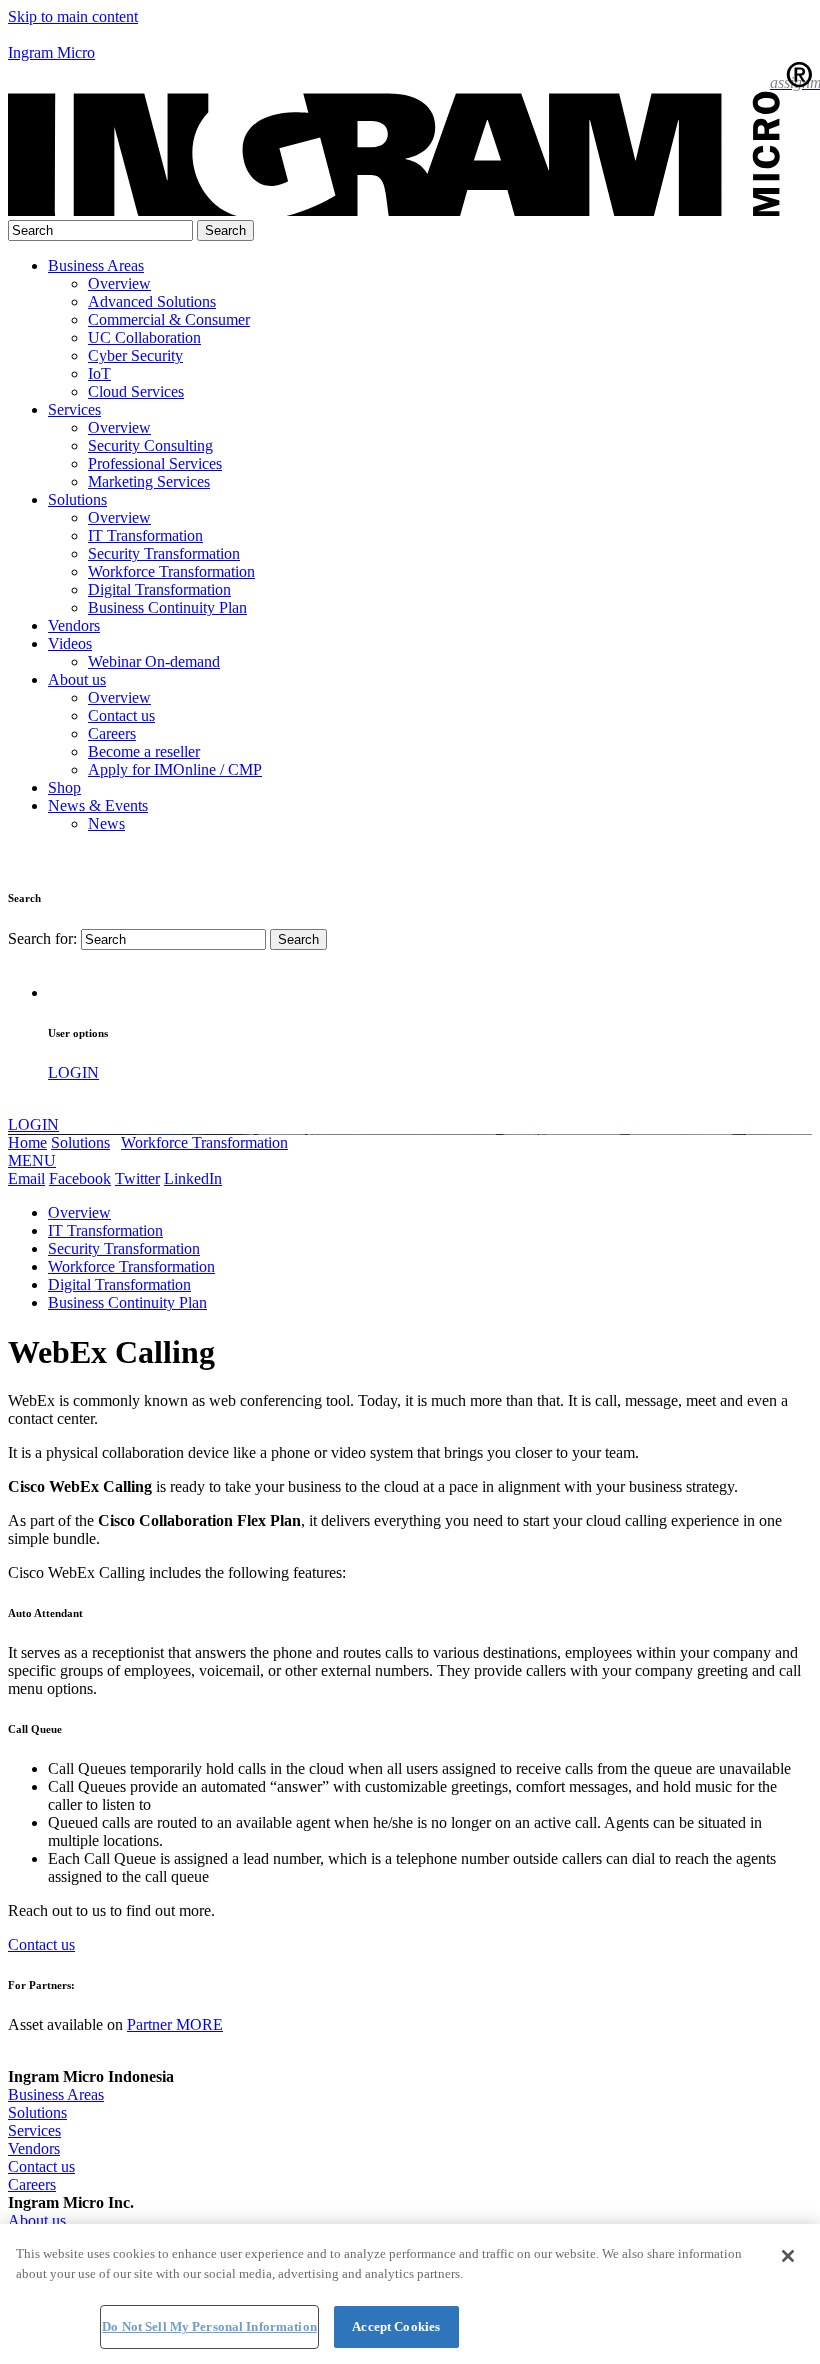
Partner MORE (175, 2024)
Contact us (41, 1944)
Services (74, 409)
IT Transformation (105, 1230)
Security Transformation (124, 1248)
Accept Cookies (396, 2326)
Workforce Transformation (204, 1142)
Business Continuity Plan (127, 1302)
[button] (410, 35)
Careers (32, 2184)
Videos (70, 643)
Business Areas (96, 265)
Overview (79, 1212)
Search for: (42, 938)
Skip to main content (73, 16)
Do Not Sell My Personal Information (209, 2326)
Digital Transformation (119, 1284)
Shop (64, 787)
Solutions (77, 499)
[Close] (788, 2256)
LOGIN (73, 1072)
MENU (32, 1160)
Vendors (74, 625)
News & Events (98, 805)
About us (77, 679)
